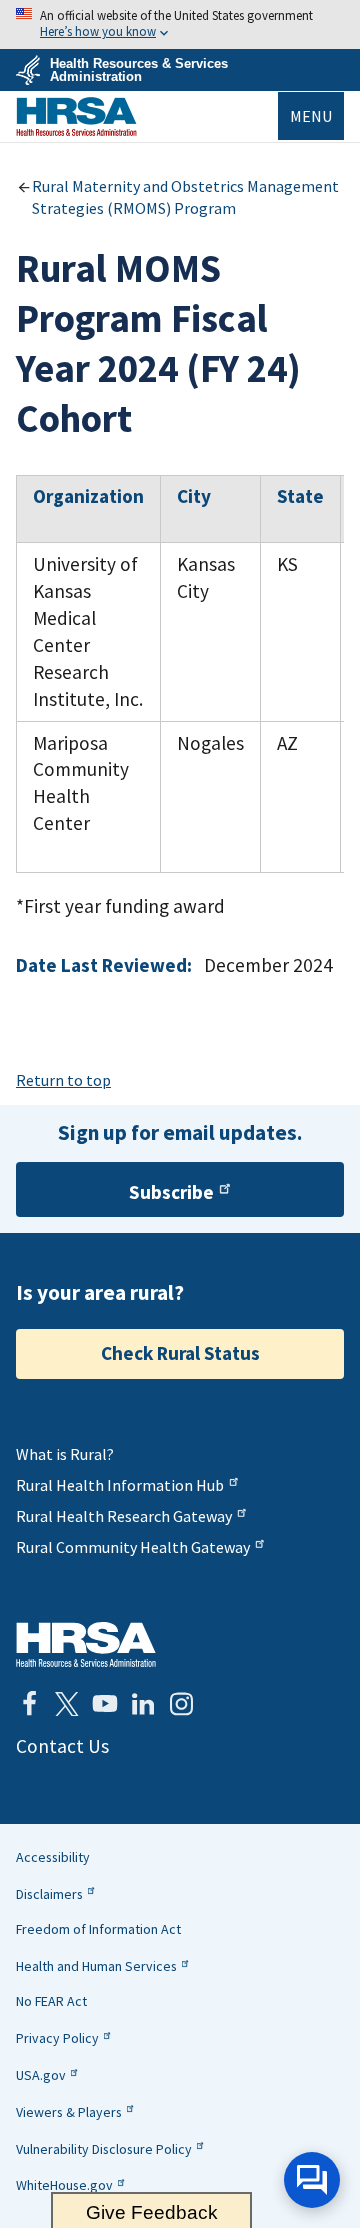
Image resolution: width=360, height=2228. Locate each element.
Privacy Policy (57, 2038)
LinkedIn (143, 1704)
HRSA (76, 116)
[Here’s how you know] (180, 24)
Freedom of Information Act (98, 1929)
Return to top (63, 1080)
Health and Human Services (96, 1966)
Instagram (181, 1704)
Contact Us (62, 1746)
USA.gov (41, 2075)
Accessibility (53, 1857)
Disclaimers (49, 1894)
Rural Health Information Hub (120, 1485)
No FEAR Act (51, 2001)
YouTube (105, 1704)
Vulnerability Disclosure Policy (104, 2149)
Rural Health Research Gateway (124, 1516)
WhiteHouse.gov (64, 2185)
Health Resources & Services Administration (139, 70)
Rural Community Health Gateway (133, 1547)
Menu (311, 116)
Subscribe (171, 1192)
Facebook (29, 1704)
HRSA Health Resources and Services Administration (86, 1644)
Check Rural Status (180, 1353)
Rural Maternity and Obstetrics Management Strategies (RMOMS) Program (185, 197)
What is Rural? (65, 1454)
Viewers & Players (69, 2112)
